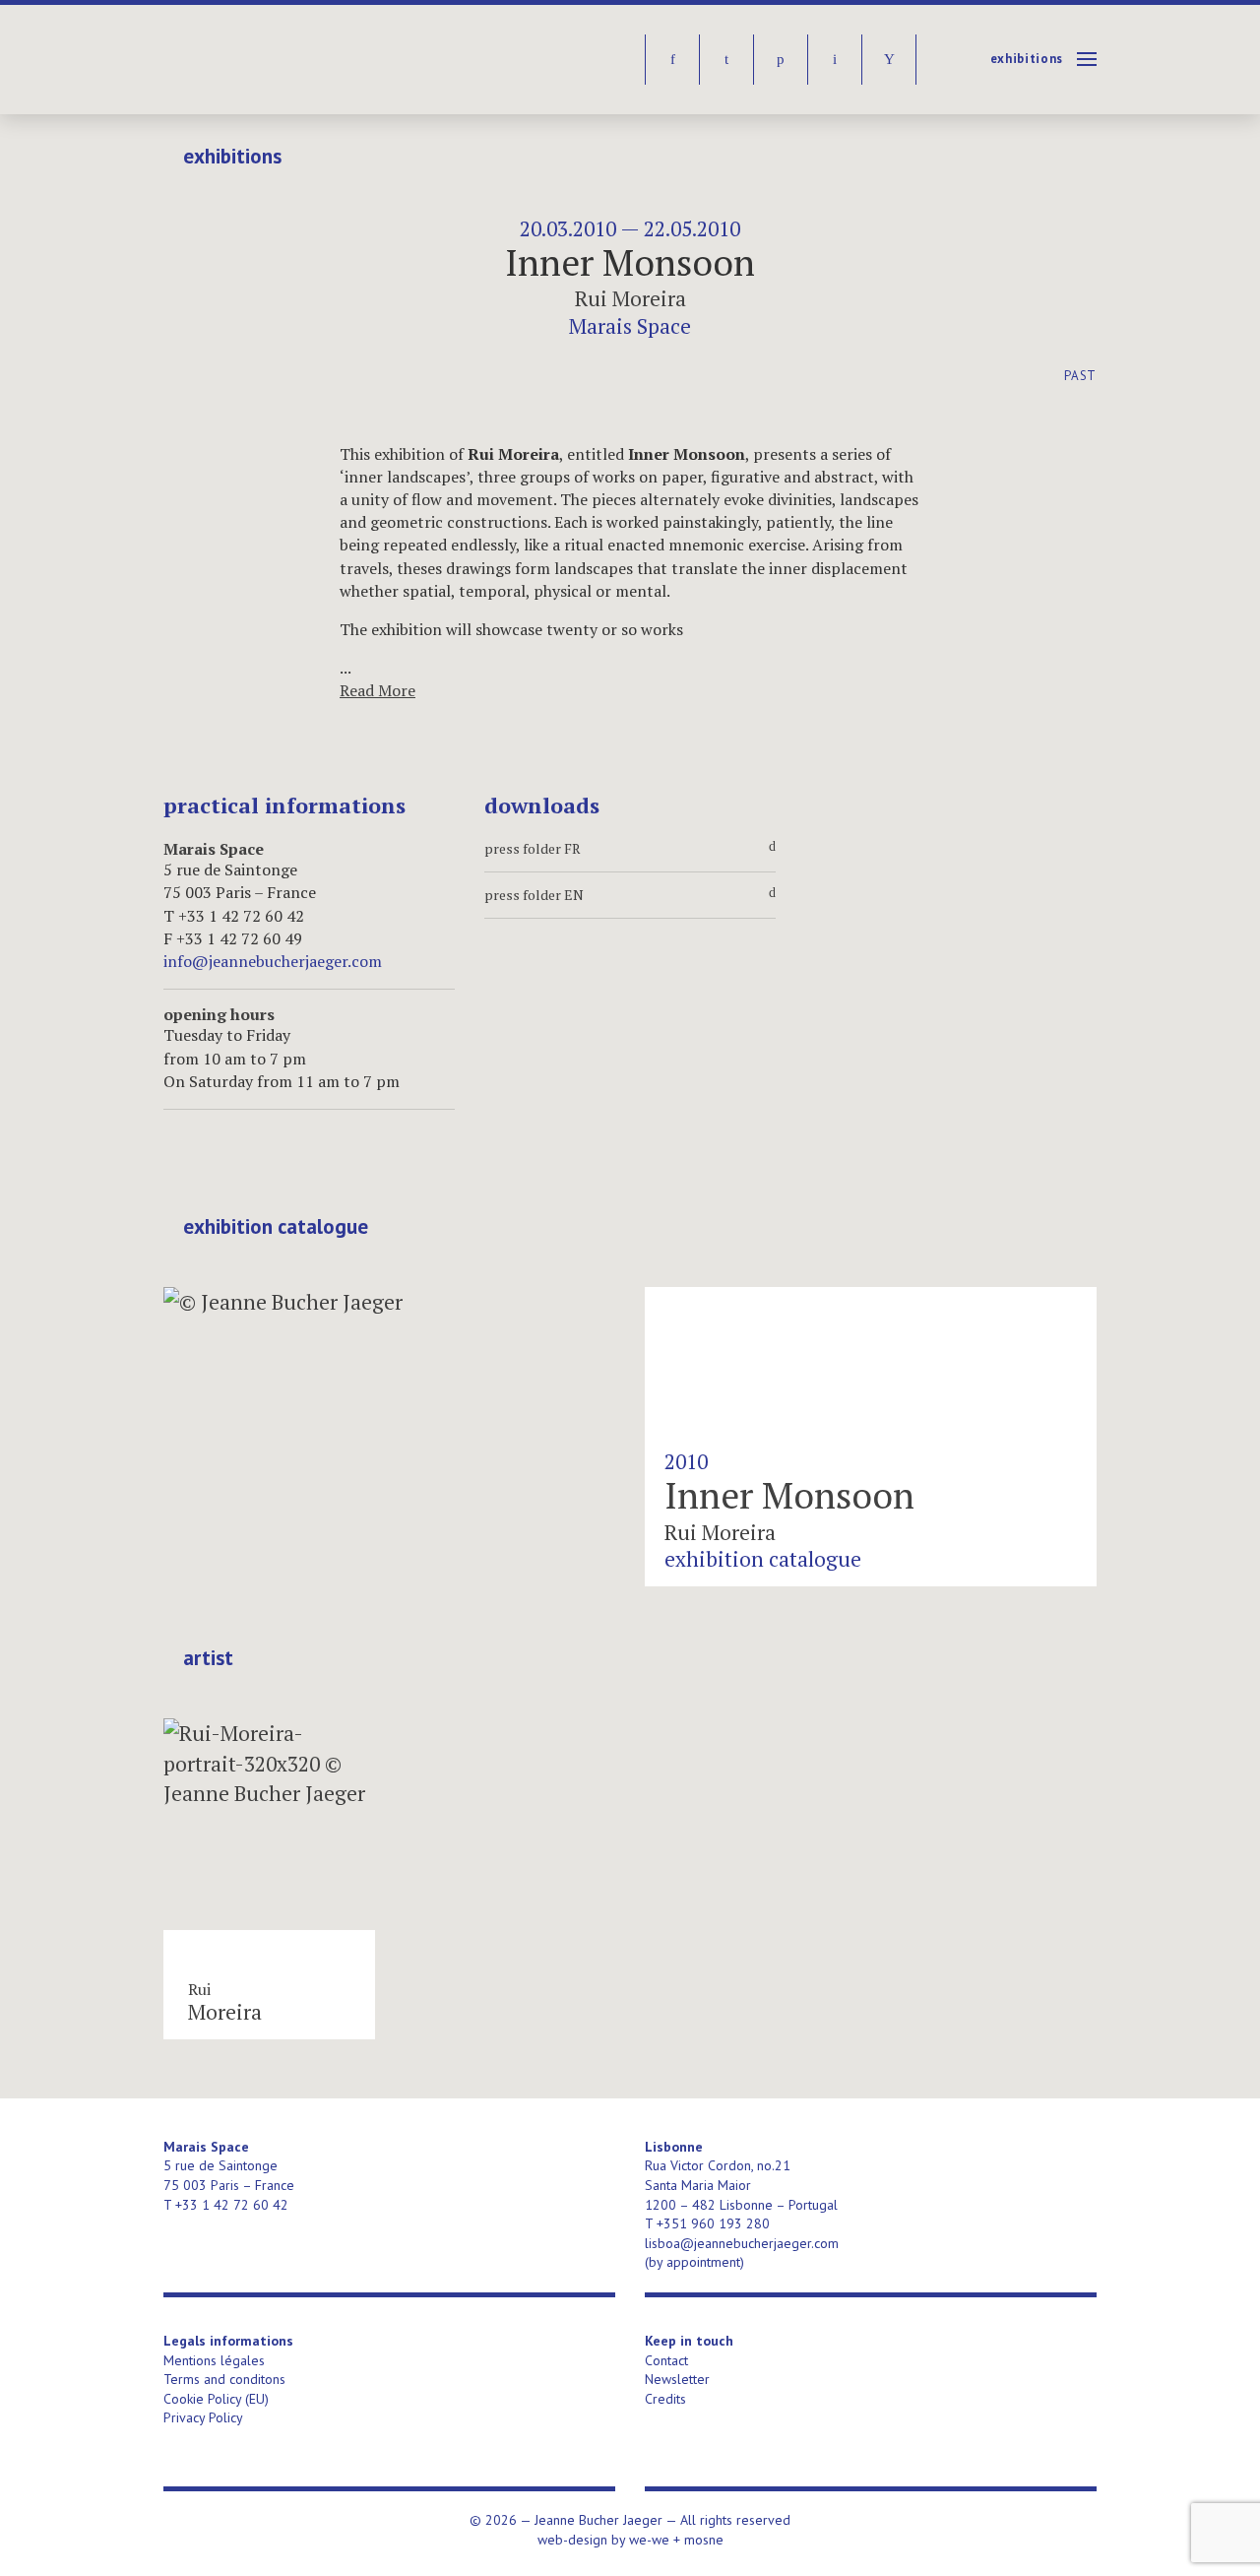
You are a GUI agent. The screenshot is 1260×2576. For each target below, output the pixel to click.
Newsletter (677, 2379)
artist (208, 1658)
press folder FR (630, 849)
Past (1080, 376)
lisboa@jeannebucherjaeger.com (742, 2243)
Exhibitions (1027, 59)
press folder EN (630, 895)
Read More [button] (378, 690)
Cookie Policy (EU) (216, 2399)
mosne (704, 2540)
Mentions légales (214, 2360)
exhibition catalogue (276, 1227)
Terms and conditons (224, 2379)
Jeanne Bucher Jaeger (315, 60)
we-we (649, 2540)
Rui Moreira (630, 298)
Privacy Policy (203, 2417)
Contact (666, 2360)
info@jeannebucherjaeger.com (273, 961)
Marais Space (630, 326)
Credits (665, 2399)
